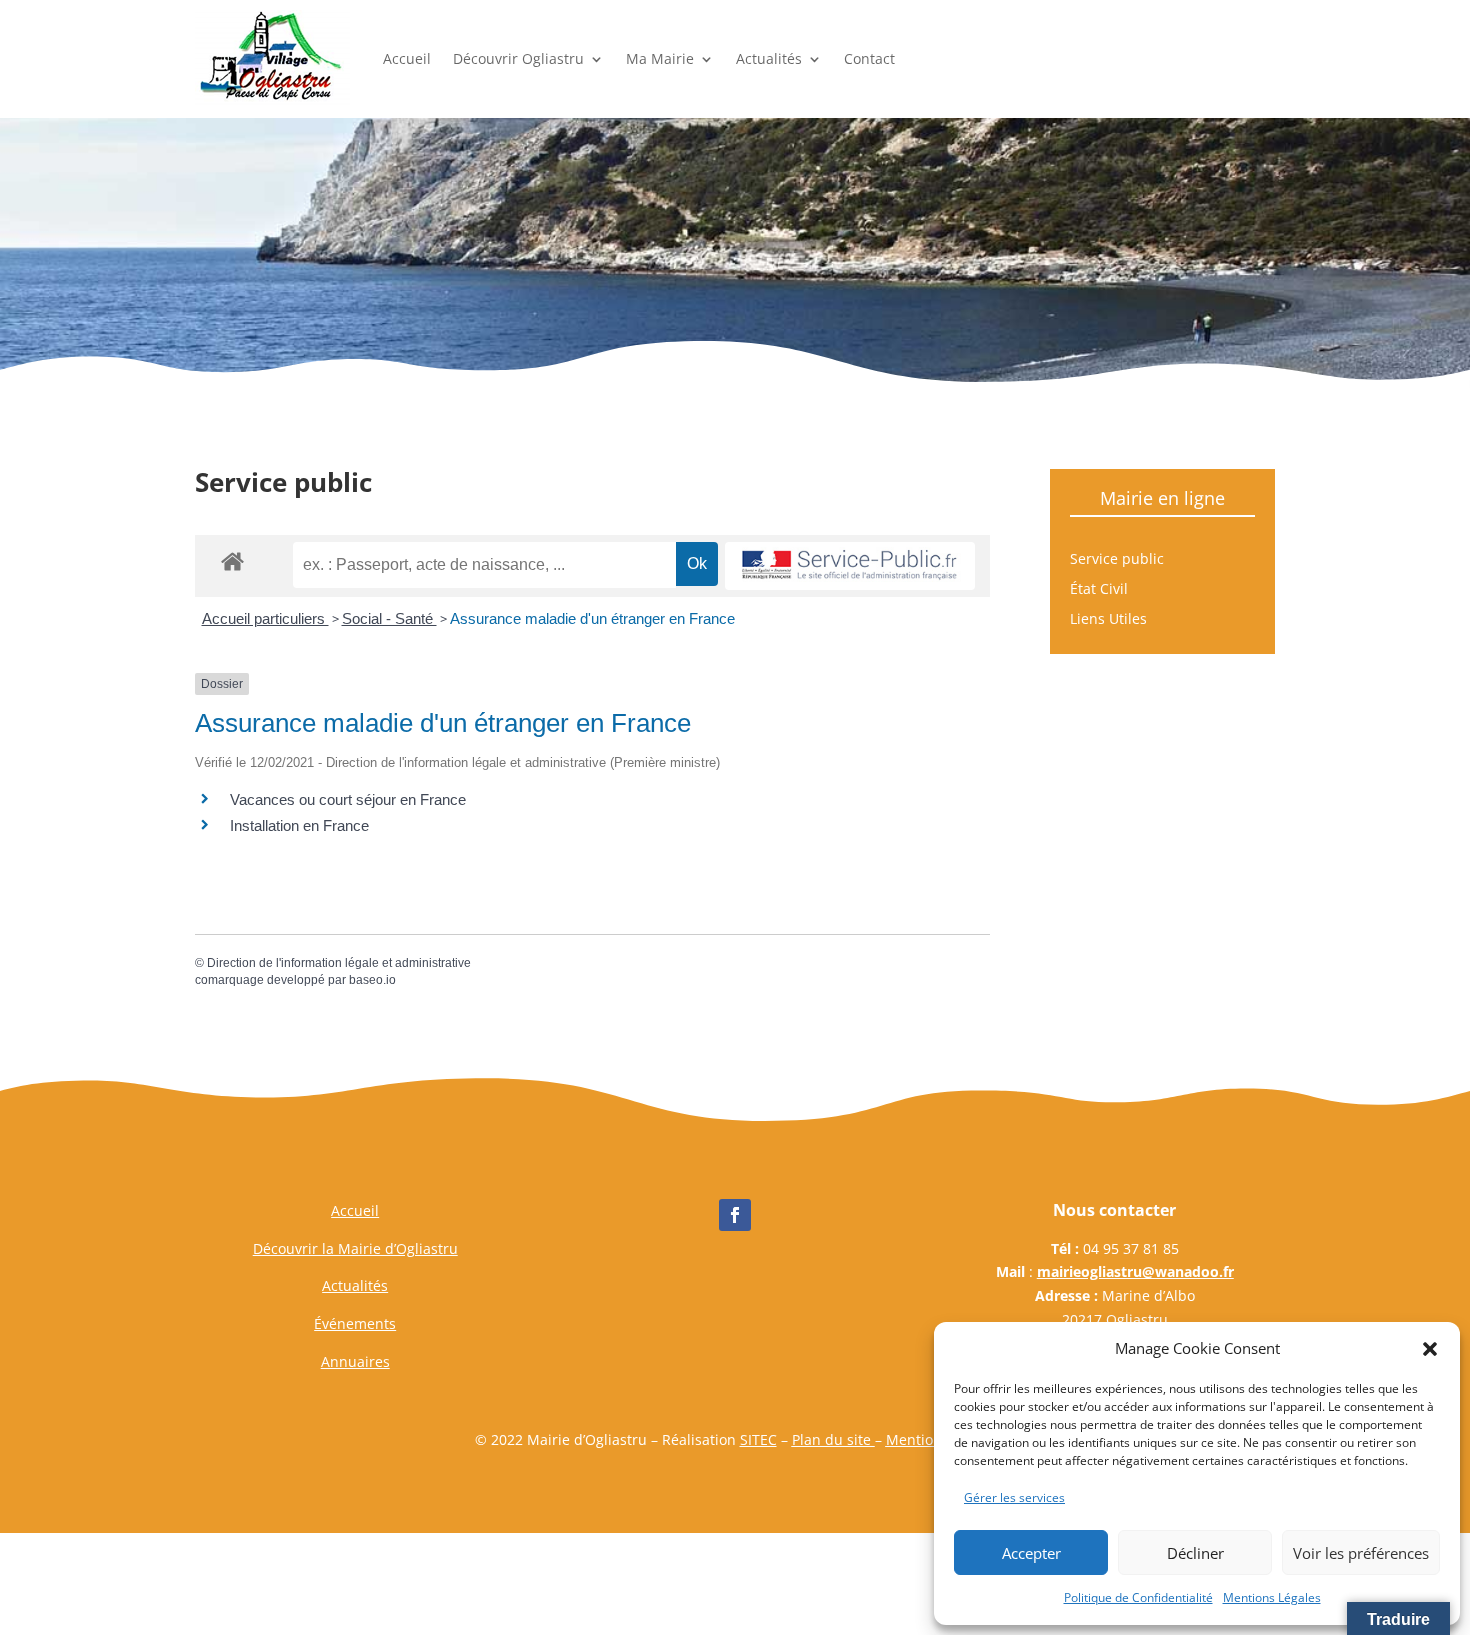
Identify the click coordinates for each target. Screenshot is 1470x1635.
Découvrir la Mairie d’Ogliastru (355, 1248)
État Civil (1099, 590)
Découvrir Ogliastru (518, 58)
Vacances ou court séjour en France (348, 799)
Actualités (769, 58)
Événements (355, 1323)
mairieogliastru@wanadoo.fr (1135, 1271)
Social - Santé (389, 618)
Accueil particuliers (265, 618)
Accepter (1031, 1553)
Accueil (407, 58)
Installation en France (299, 825)
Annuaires (355, 1361)
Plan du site (833, 1439)
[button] (1430, 1349)
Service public (1117, 560)
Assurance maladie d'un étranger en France (592, 618)
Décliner (1195, 1553)
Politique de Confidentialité (1138, 1597)
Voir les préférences (1361, 1553)
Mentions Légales (1272, 1597)
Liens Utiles (1108, 620)
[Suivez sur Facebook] (735, 1215)
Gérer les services (1014, 1497)
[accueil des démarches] (232, 560)
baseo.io (372, 980)
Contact (869, 58)
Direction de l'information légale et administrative (339, 963)
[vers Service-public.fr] (850, 566)
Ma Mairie (660, 58)
